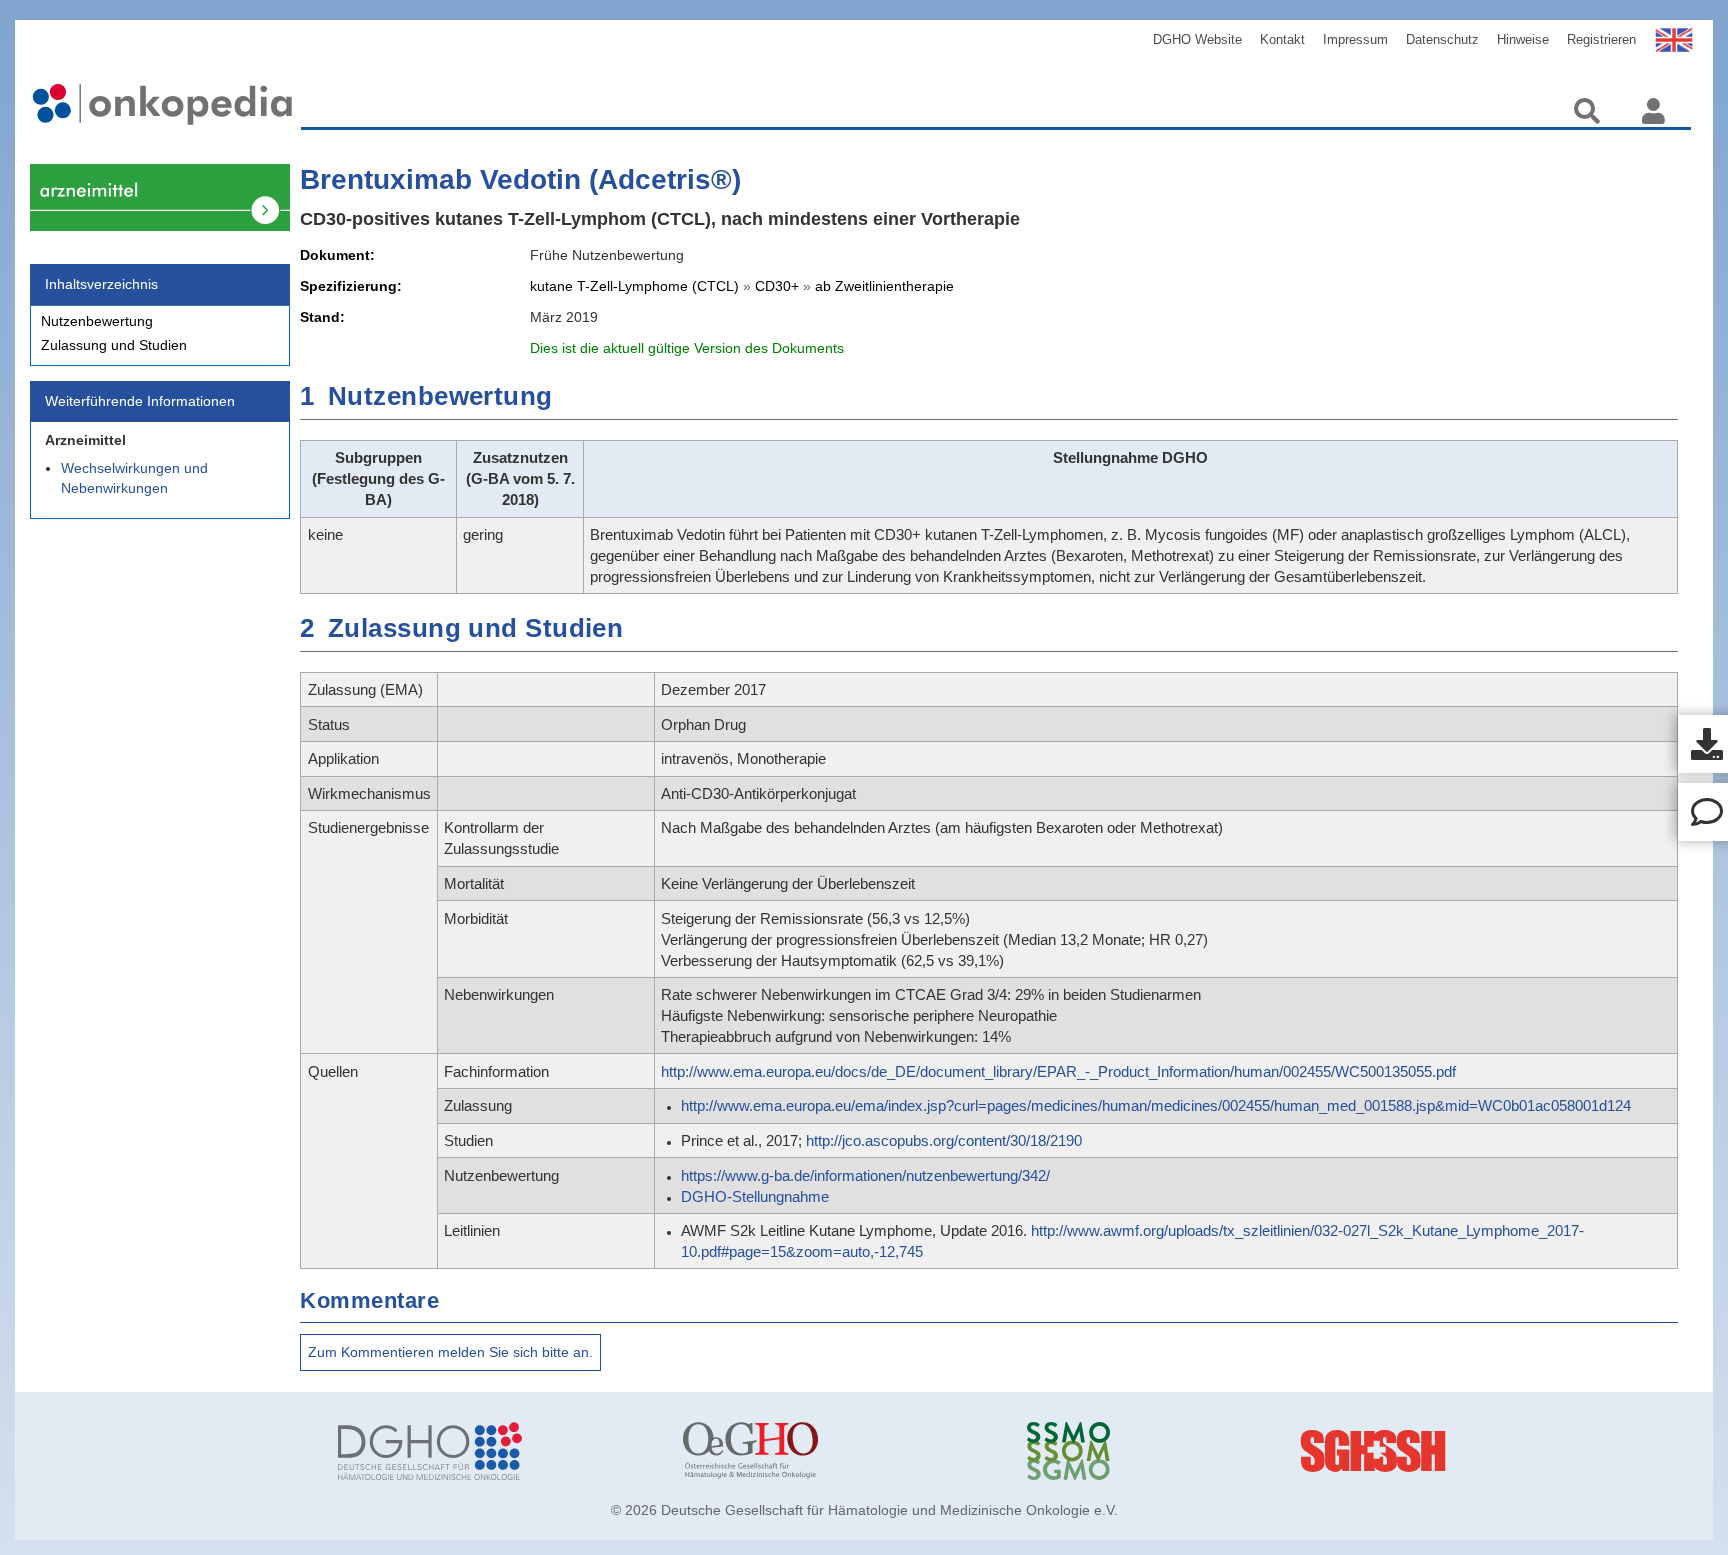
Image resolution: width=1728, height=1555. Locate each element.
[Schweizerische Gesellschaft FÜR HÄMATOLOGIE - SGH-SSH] (1528, 1451)
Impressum (1355, 39)
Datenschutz (1442, 39)
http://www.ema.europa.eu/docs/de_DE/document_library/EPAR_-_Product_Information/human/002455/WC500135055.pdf (1058, 1071)
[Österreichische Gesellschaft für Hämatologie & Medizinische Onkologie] (840, 1451)
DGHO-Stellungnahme (755, 1196)
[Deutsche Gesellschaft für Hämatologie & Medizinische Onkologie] (495, 1451)
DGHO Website (1197, 39)
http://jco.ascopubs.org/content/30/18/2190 (944, 1140)
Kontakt (1282, 39)
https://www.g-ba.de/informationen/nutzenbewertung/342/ (865, 1175)
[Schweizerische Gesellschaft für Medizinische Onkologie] (1184, 1451)
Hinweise (1523, 39)
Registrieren (1601, 39)
